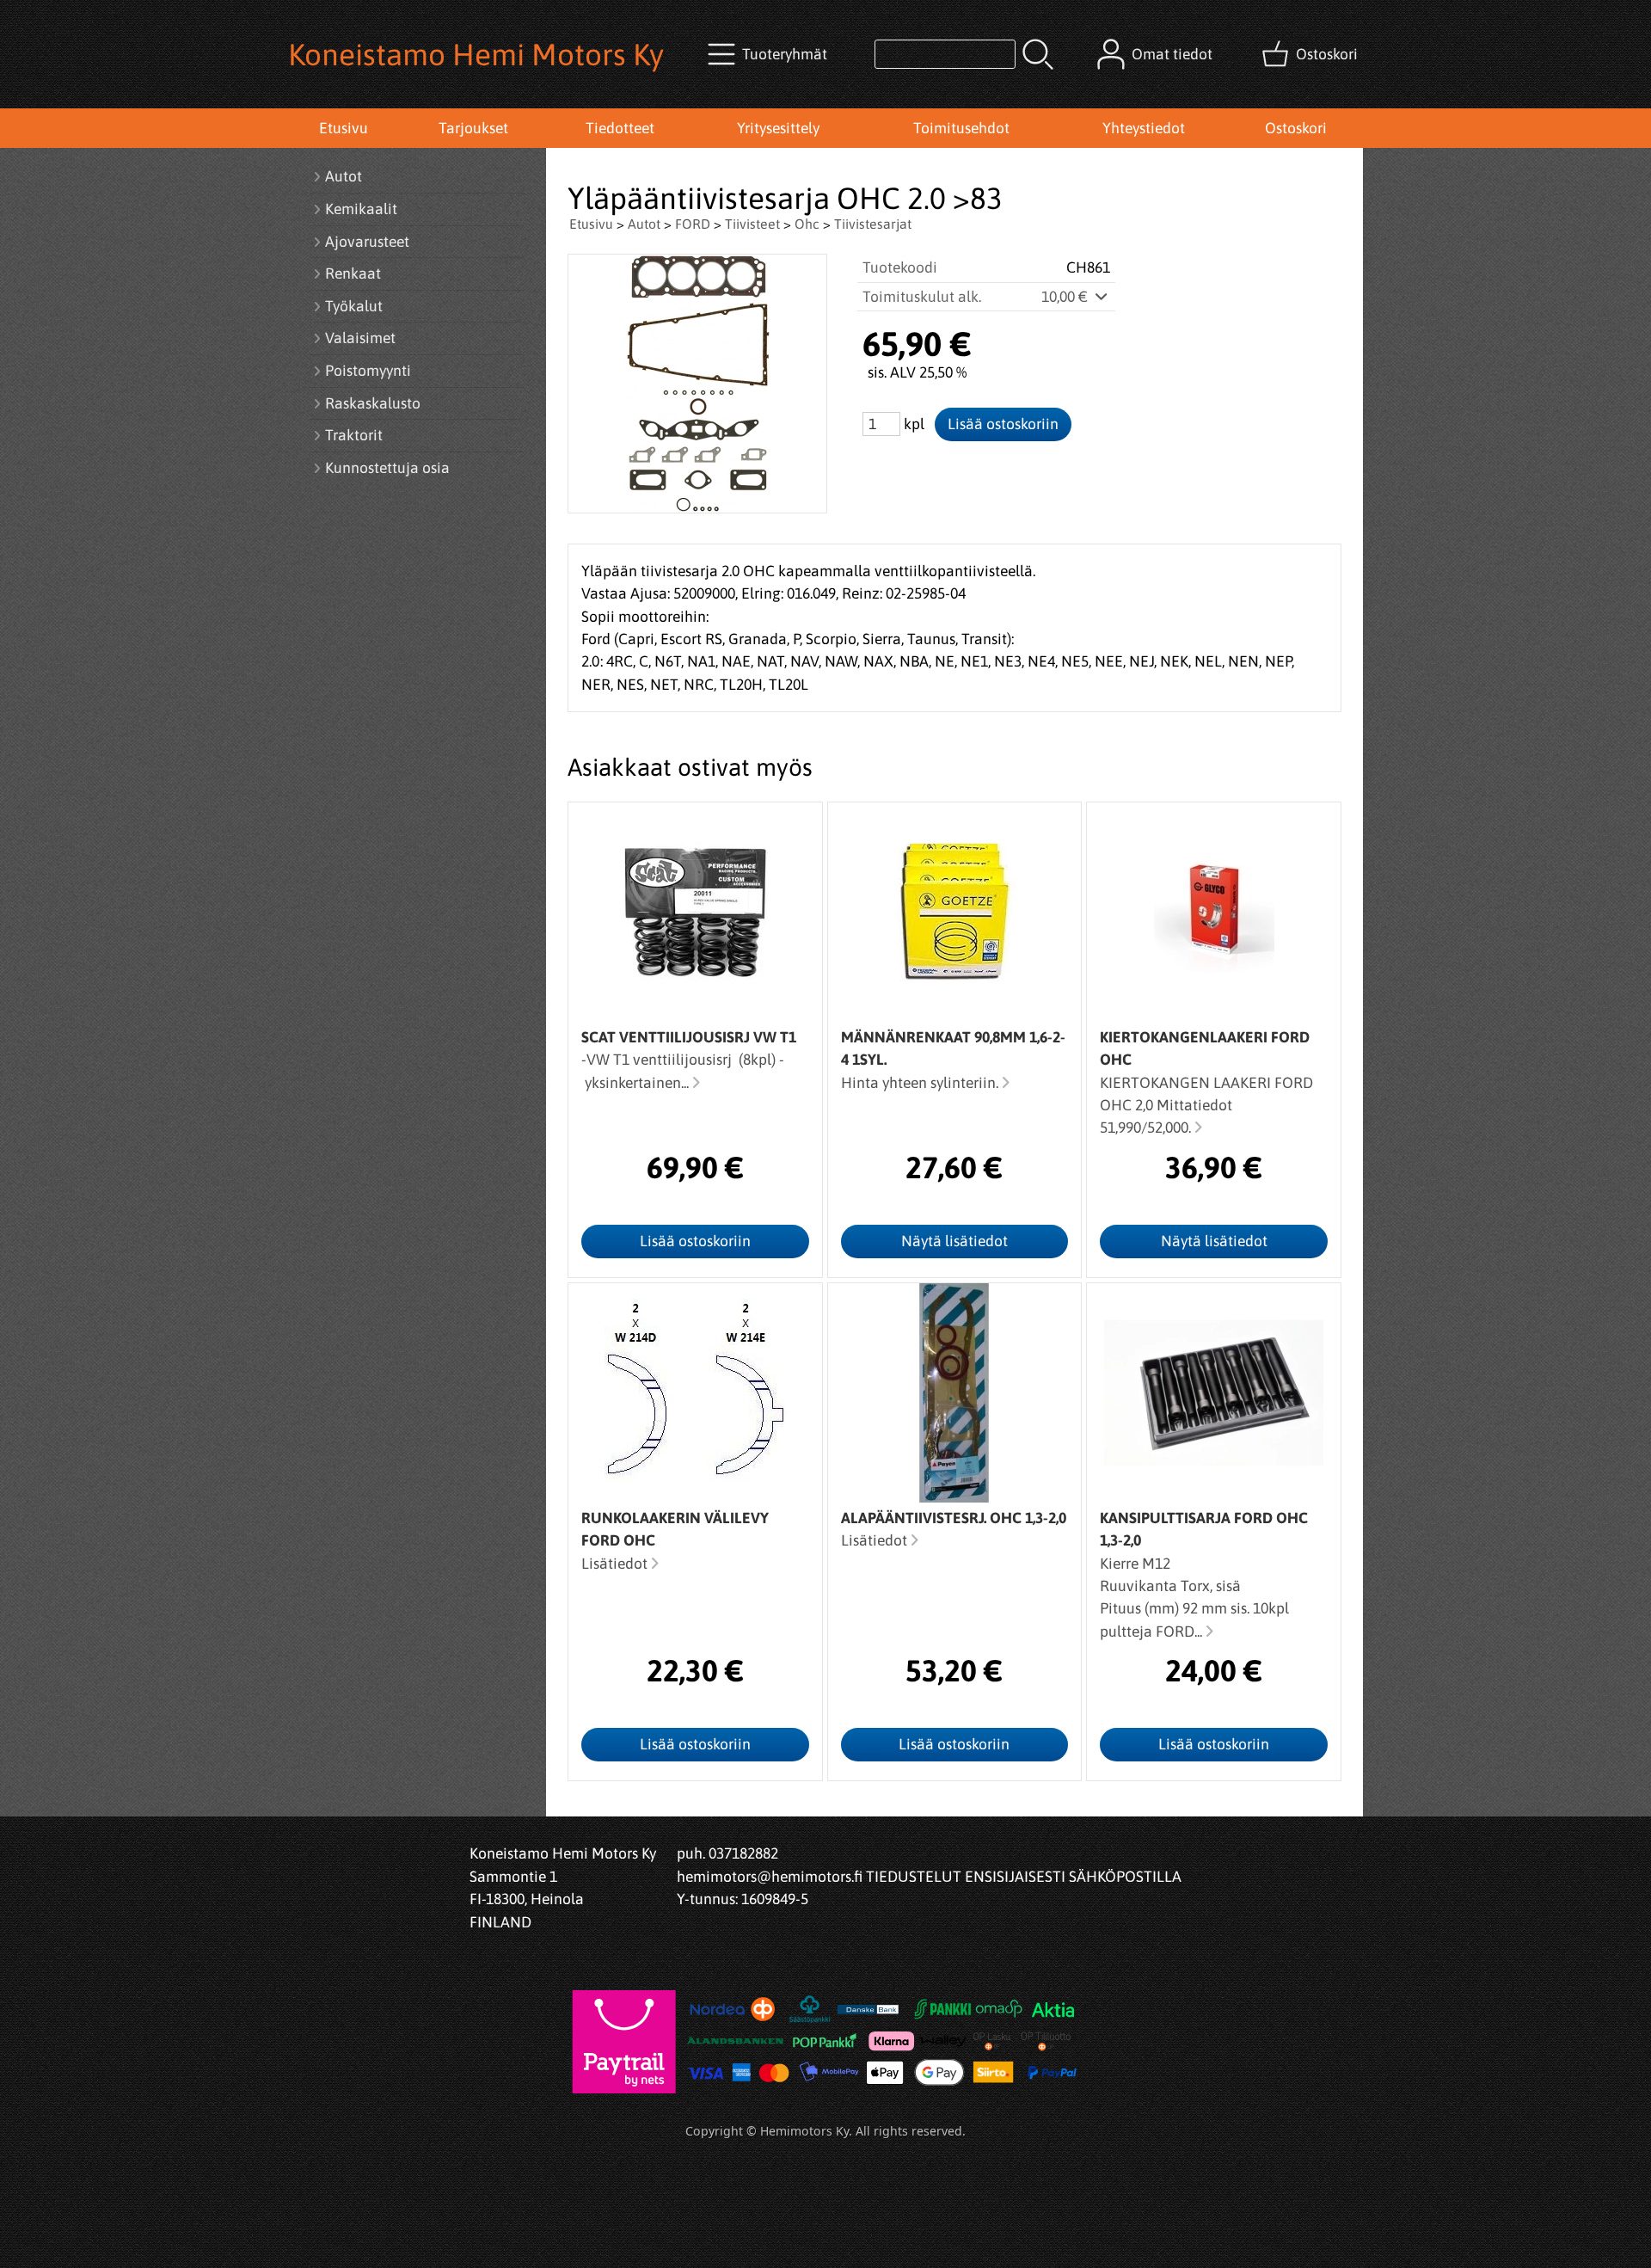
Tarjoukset (473, 128)
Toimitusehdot (961, 128)
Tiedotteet (620, 128)
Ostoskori (1296, 128)
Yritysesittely (778, 128)
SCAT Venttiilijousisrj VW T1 (689, 1037)
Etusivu (344, 128)
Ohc (807, 224)
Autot (644, 224)
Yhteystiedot (1144, 128)
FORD (693, 224)
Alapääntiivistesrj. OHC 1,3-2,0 (954, 1518)
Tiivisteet (752, 224)
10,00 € (1066, 297)
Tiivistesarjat (873, 224)
